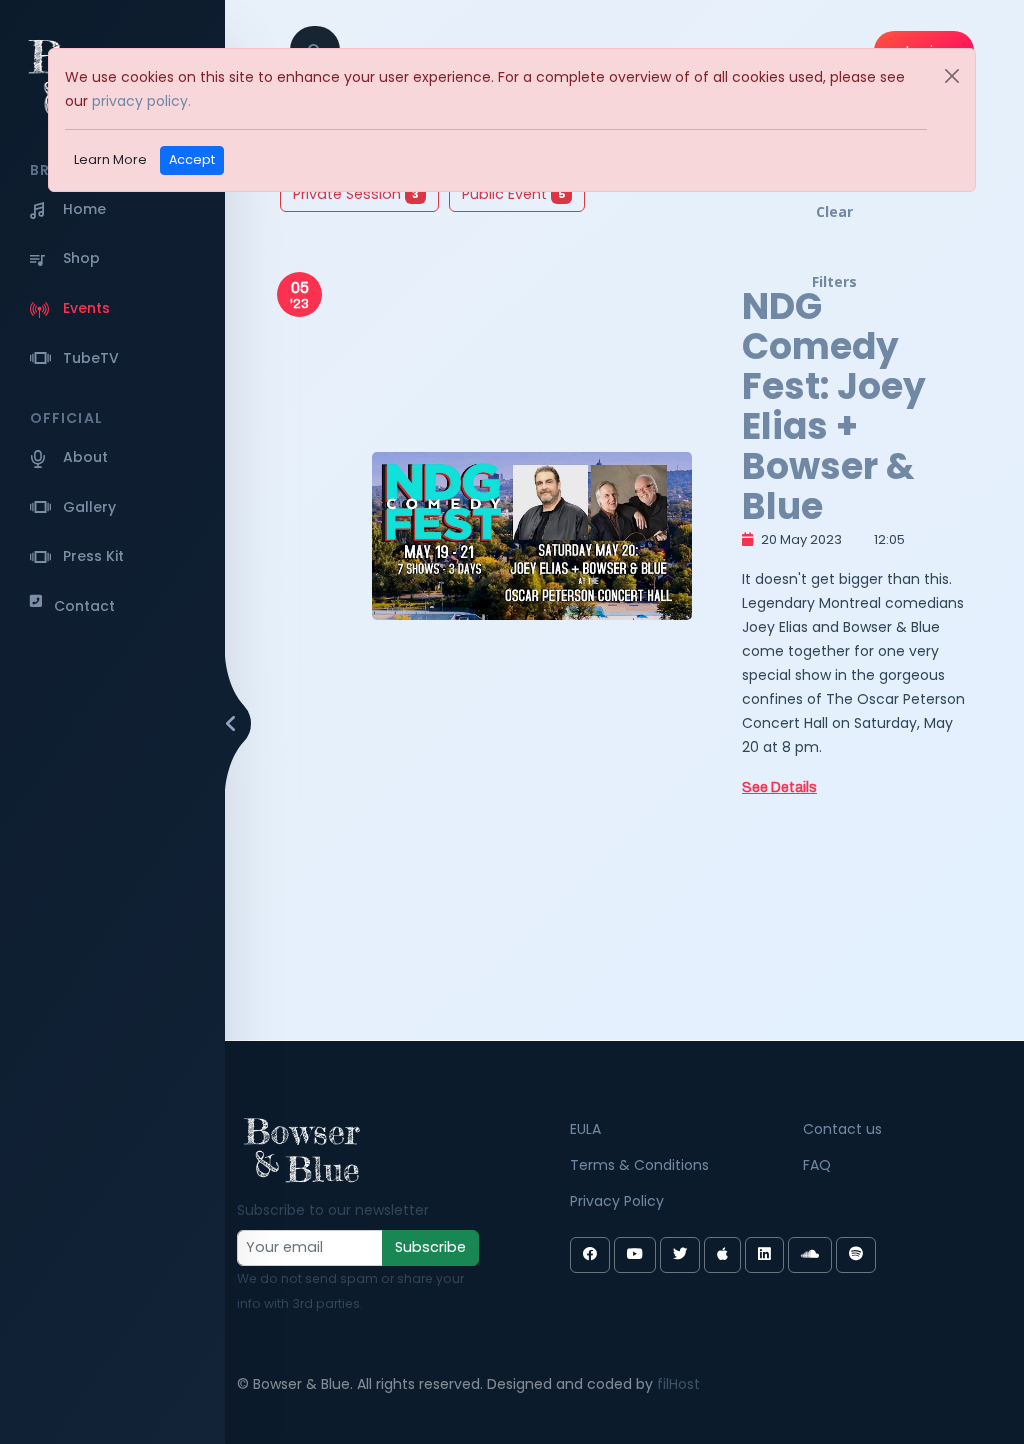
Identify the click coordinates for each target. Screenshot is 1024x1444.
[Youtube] (635, 1255)
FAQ (817, 1165)
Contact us (842, 1129)
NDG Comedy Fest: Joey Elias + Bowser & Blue (834, 406)
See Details (779, 787)
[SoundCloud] (810, 1255)
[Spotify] (856, 1255)
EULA (585, 1129)
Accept (192, 159)
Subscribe (430, 1247)
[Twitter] (680, 1255)
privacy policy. (141, 101)
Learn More (110, 159)
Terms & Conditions (639, 1165)
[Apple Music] (722, 1255)
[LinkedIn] (764, 1255)
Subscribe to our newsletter (333, 1210)
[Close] (952, 76)
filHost (678, 1384)
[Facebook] (590, 1255)
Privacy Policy (617, 1201)
